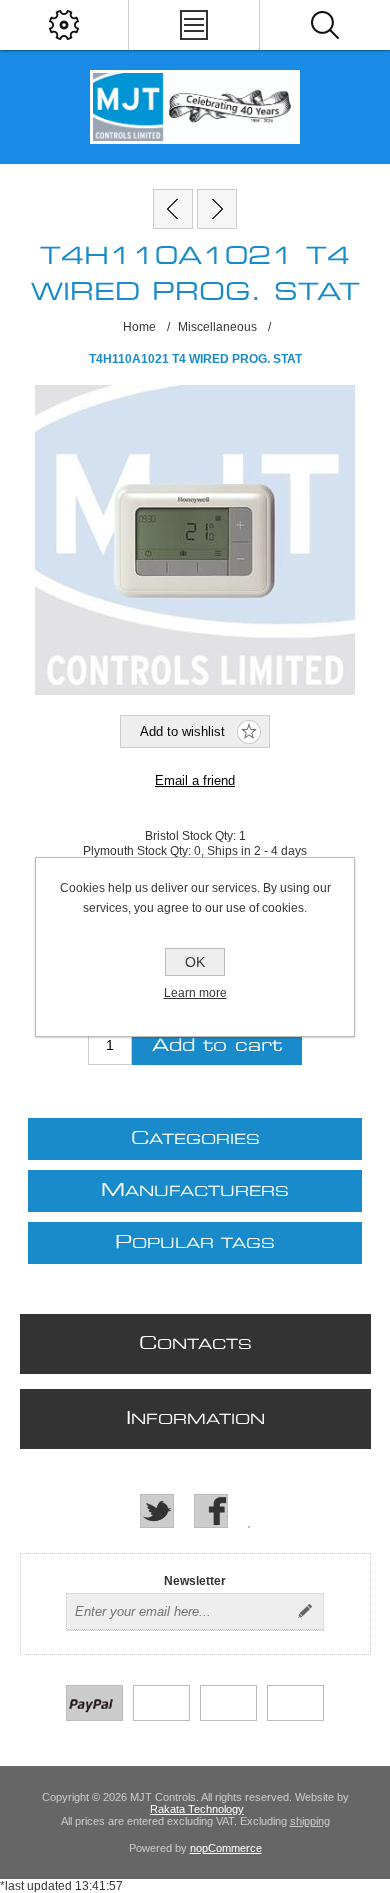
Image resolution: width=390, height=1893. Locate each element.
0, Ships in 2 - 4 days (250, 851)
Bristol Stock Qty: (192, 836)
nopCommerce (226, 1848)
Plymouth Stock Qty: (138, 851)
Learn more (195, 993)
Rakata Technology (197, 1809)
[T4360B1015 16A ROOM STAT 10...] (173, 209)
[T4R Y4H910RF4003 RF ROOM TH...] (217, 209)
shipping (310, 1821)
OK (195, 962)
